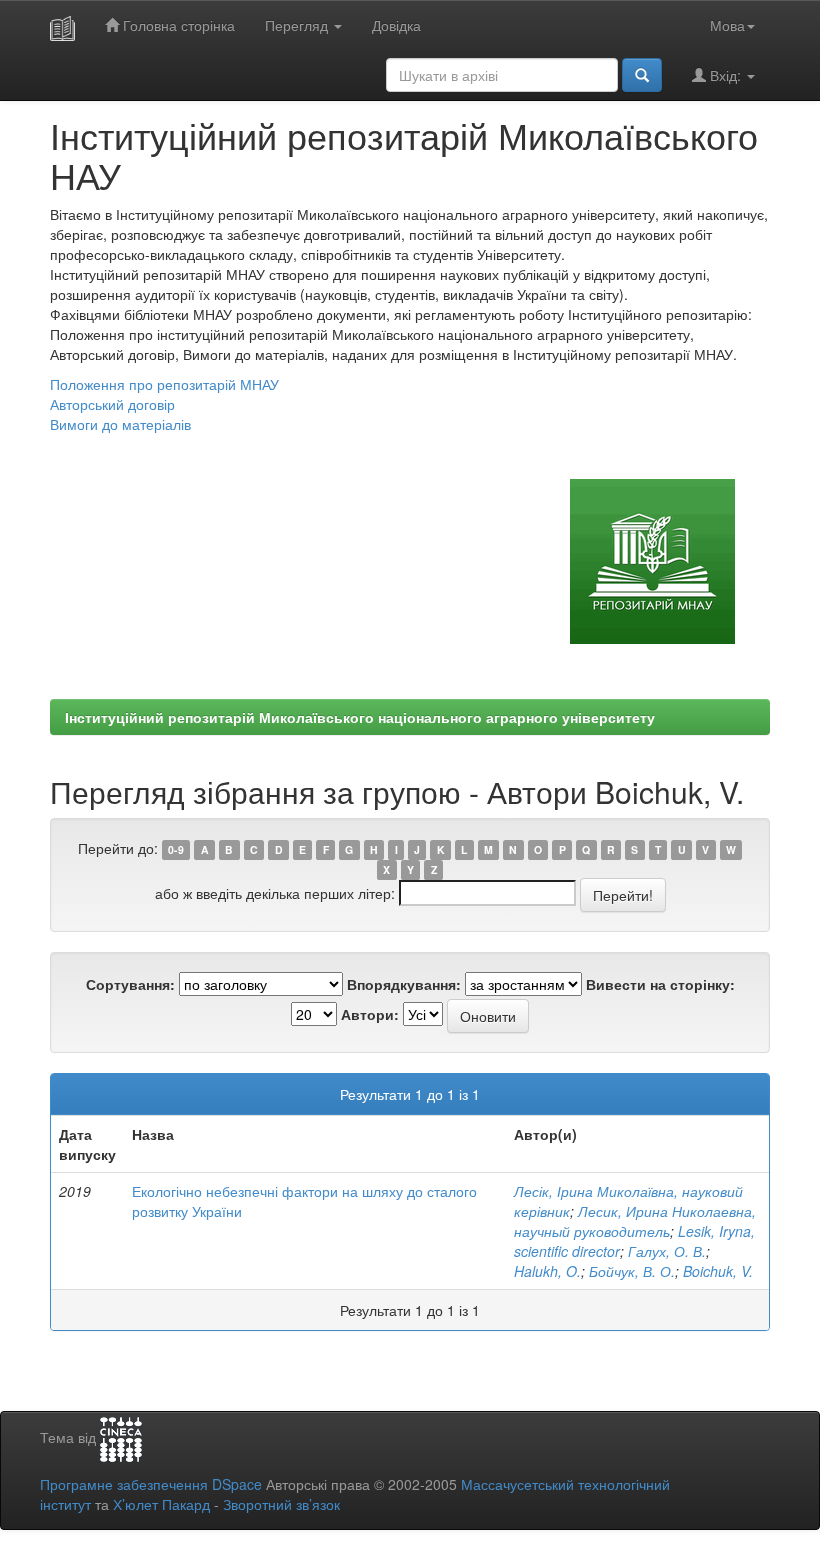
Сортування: (130, 984)
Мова (727, 25)
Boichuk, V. (718, 1271)
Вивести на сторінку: (660, 984)
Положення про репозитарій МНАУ (164, 384)
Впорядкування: (404, 984)
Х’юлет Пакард (161, 1504)
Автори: (370, 1014)
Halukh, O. (547, 1271)
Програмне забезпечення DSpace (151, 1484)
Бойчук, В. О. (632, 1271)
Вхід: (725, 75)
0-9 (176, 849)
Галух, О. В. (667, 1251)
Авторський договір (112, 404)
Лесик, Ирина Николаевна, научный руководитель (635, 1221)
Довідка (396, 25)
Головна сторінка (177, 25)
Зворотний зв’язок (281, 1504)
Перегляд (298, 25)
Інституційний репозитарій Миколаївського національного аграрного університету (360, 717)
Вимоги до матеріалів (120, 424)
